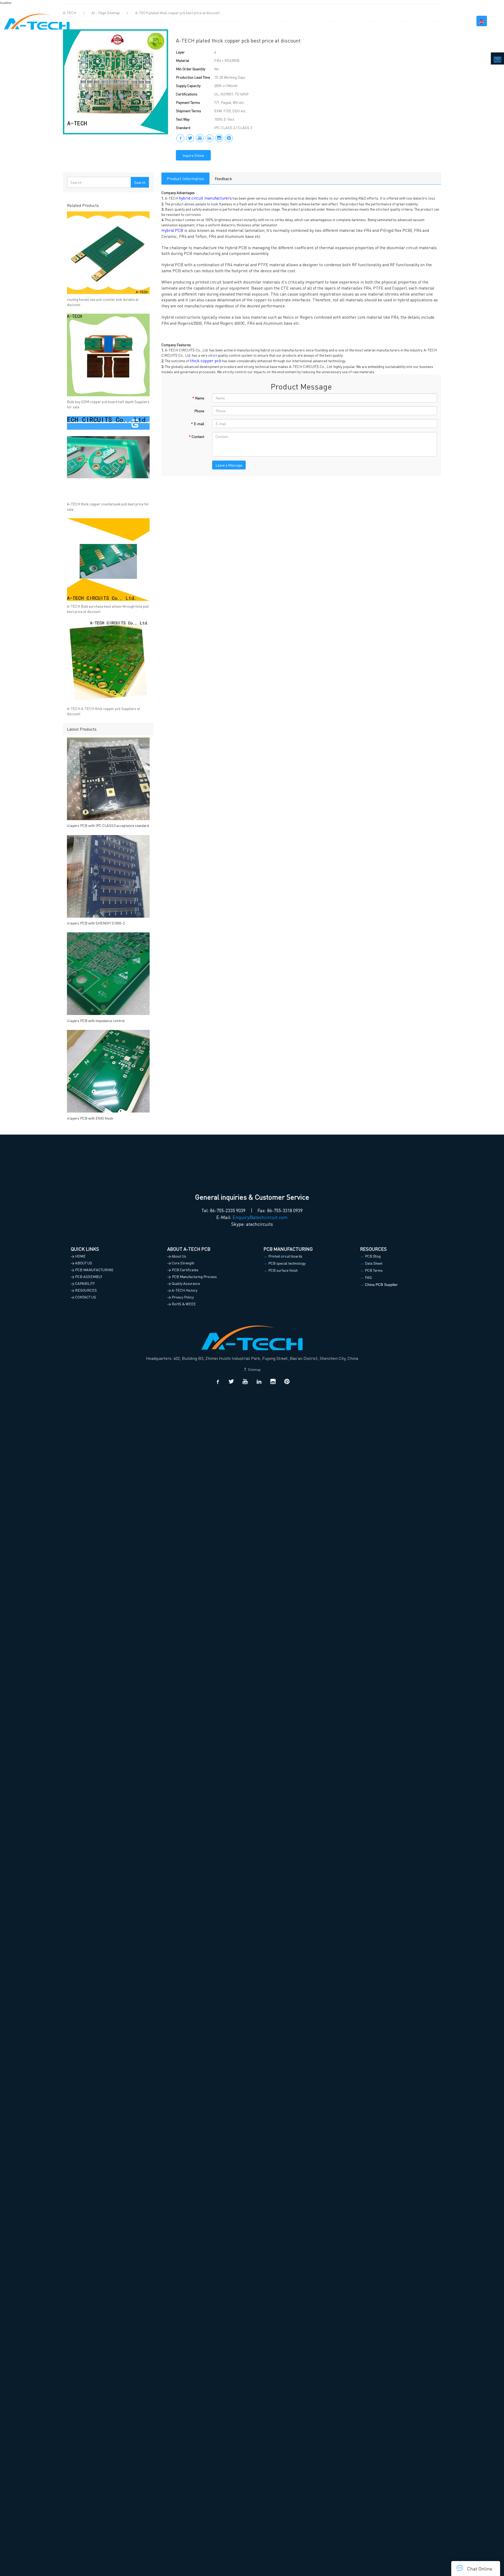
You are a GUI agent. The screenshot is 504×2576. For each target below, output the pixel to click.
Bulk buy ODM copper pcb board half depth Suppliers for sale (108, 404)
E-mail (197, 424)
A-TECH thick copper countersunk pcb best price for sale (108, 506)
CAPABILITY (388, 21)
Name (198, 398)
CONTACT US (454, 21)
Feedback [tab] (223, 178)
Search (140, 182)
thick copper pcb (206, 360)
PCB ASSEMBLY (353, 21)
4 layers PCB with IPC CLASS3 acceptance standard (108, 825)
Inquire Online (193, 155)
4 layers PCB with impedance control (96, 1020)
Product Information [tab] (185, 178)
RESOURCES (421, 21)
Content (196, 436)
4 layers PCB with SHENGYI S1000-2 (96, 923)
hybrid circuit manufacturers (205, 198)
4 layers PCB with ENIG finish (90, 1118)
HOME (248, 21)
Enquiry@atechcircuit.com (260, 1217)
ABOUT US (269, 21)
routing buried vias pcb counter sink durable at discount (103, 302)
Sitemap (254, 1369)
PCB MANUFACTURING (309, 21)
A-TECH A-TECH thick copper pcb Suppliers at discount (104, 711)
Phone (199, 411)
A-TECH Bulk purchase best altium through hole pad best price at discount (108, 609)
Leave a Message (229, 465)
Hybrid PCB (172, 230)
